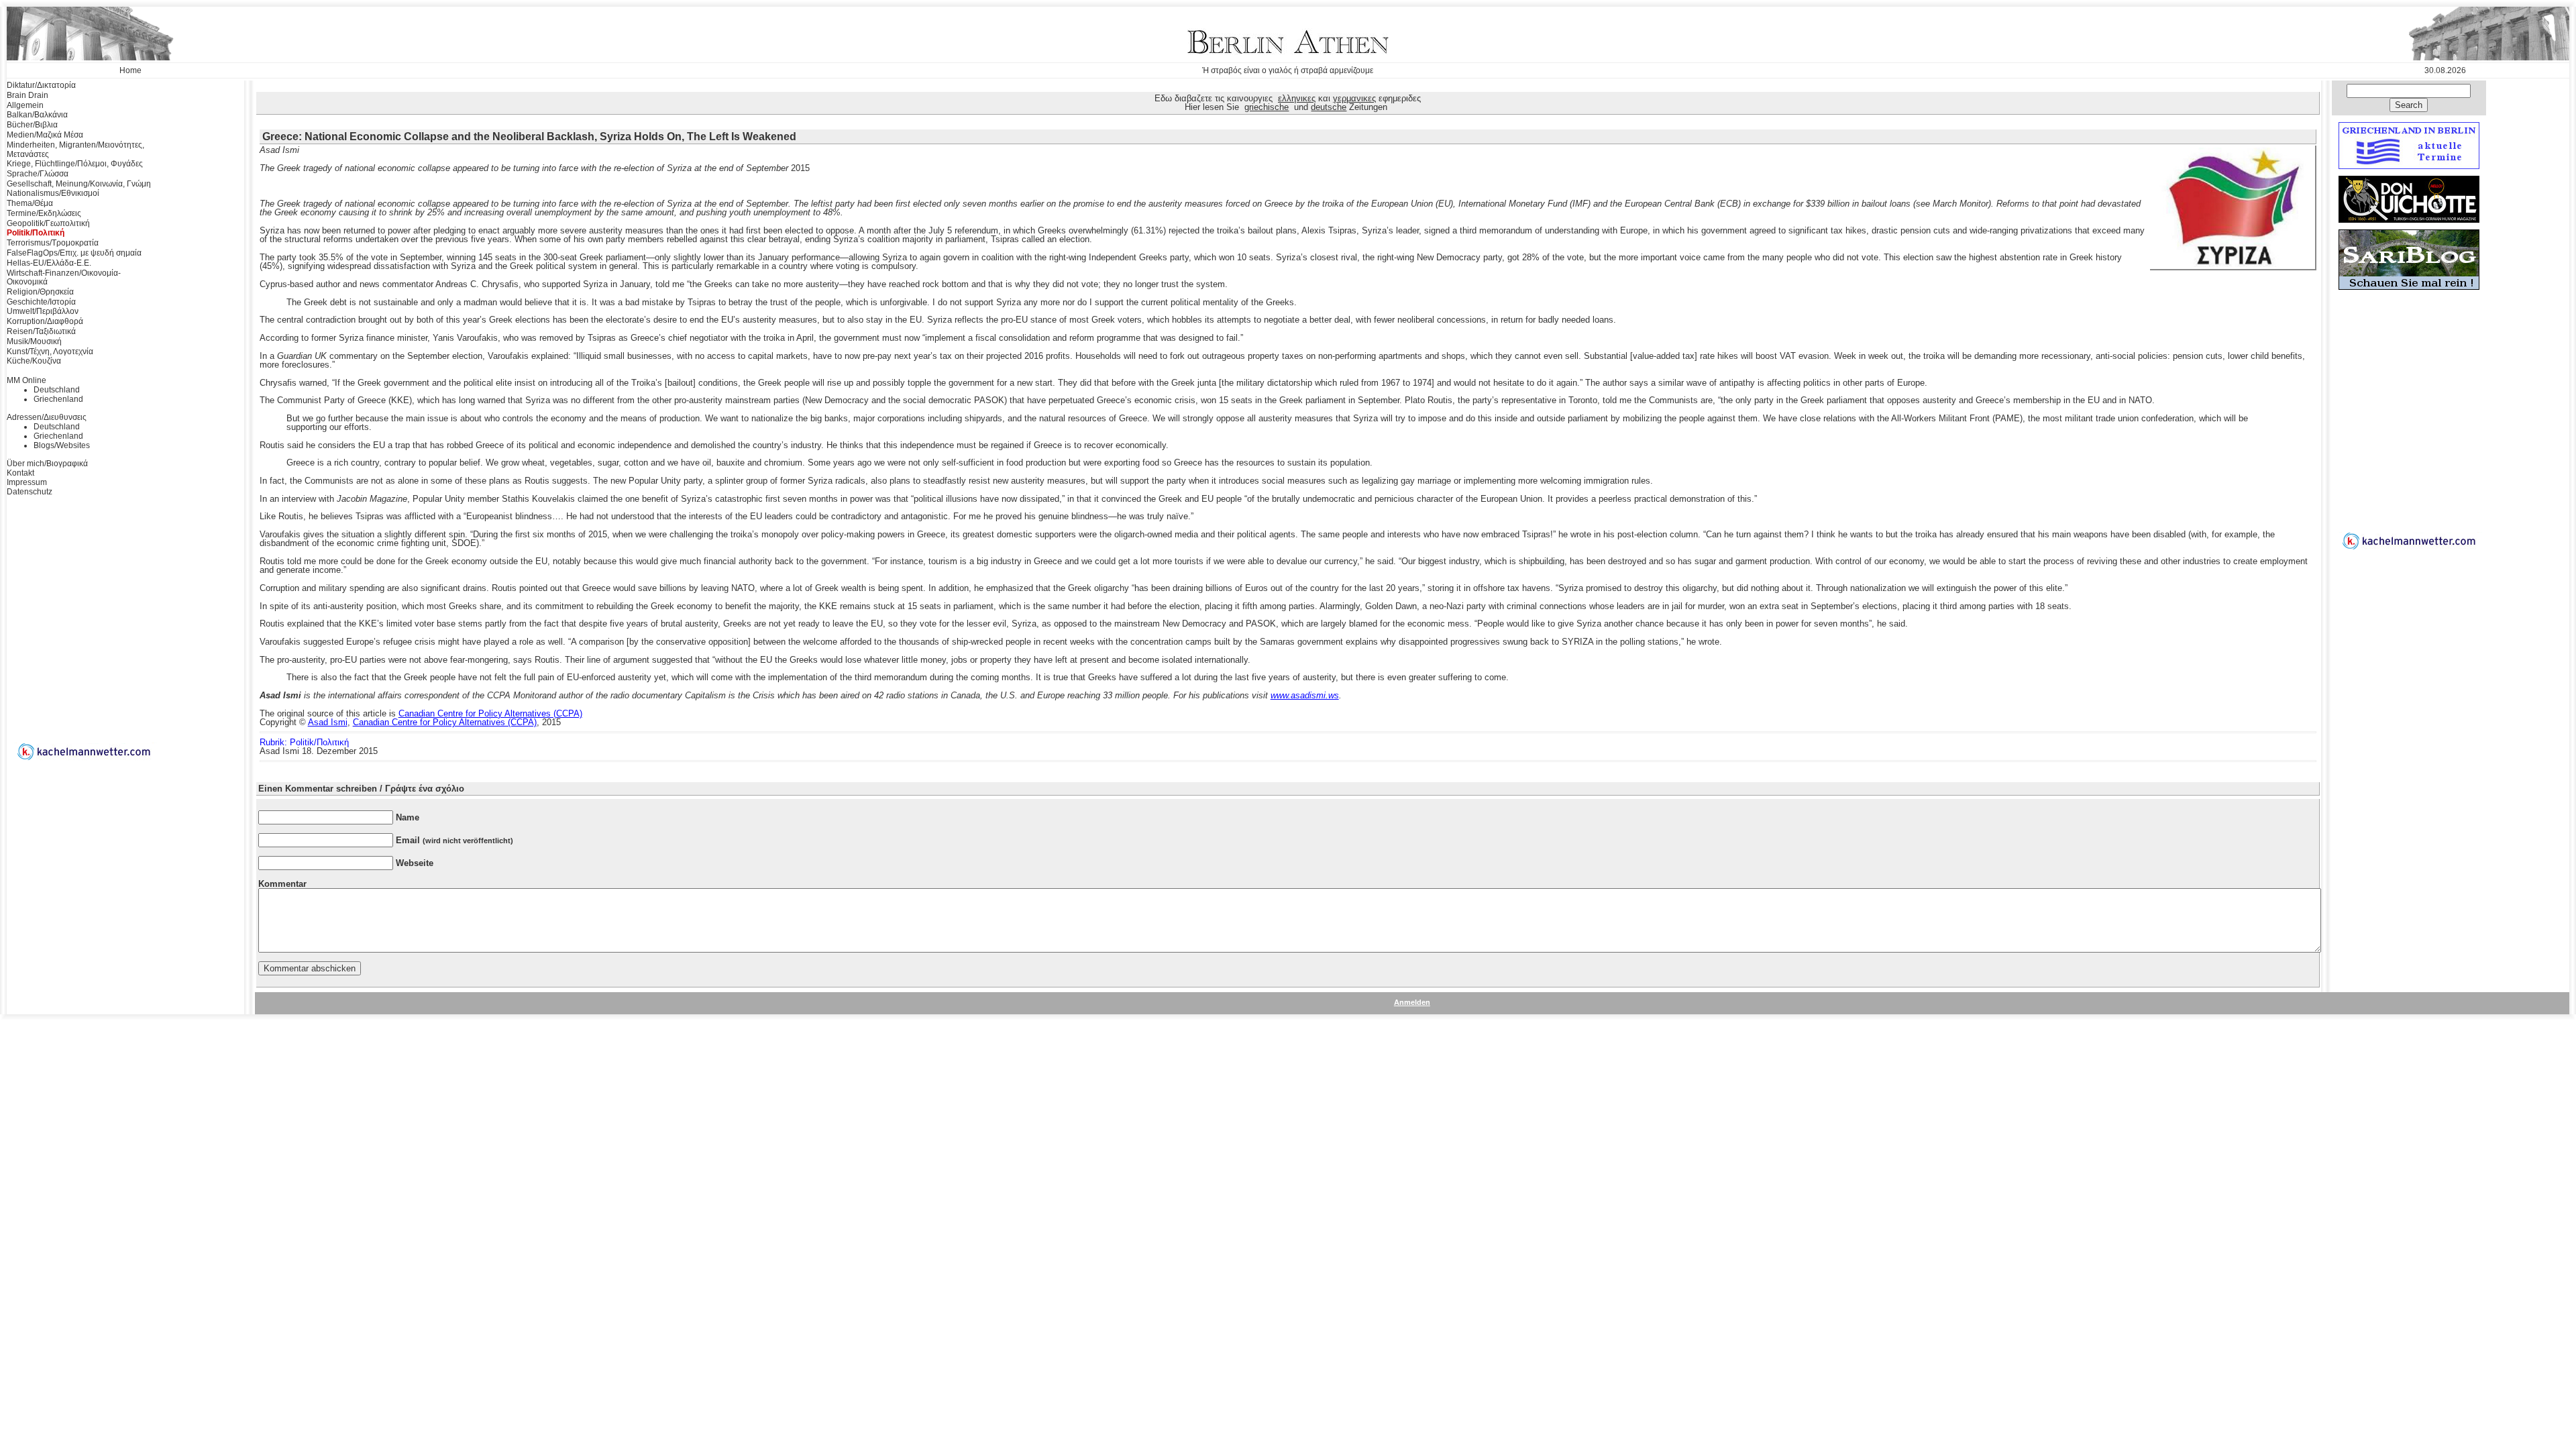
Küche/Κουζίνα (34, 361)
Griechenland (58, 399)
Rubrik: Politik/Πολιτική (304, 742)
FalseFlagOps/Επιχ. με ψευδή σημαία (74, 253)
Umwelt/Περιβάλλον (43, 311)
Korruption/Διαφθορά (45, 321)
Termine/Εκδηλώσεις (44, 213)
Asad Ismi (328, 722)
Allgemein (25, 105)
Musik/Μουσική (34, 341)
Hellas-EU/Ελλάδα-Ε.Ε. (49, 263)
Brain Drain (28, 95)
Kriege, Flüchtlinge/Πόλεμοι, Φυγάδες (75, 164)
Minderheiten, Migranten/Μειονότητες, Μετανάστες (75, 150)
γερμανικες (1354, 98)
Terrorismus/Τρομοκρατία (53, 243)
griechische (1267, 107)
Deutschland (57, 390)
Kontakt (20, 473)
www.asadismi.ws (1305, 695)
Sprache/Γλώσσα (38, 174)
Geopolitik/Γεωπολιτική (48, 223)
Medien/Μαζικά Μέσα (45, 135)
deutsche (1329, 107)
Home (130, 70)
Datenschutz (30, 492)
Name (408, 817)
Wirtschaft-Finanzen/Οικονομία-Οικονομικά (64, 278)
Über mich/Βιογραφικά (47, 464)
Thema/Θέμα (30, 203)
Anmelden (1412, 1002)
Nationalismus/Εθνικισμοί (53, 193)
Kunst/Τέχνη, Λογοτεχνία (50, 352)
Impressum (27, 482)
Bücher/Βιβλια (32, 125)
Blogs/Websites (62, 445)
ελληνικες (1297, 98)
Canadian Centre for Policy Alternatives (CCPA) (490, 713)
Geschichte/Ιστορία (41, 302)
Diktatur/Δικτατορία (41, 85)
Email (454, 840)
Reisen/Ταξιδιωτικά (41, 331)
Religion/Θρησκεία (40, 292)
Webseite (415, 863)
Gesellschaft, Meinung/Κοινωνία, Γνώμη (79, 184)
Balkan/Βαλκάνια (37, 115)
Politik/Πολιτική (36, 233)
